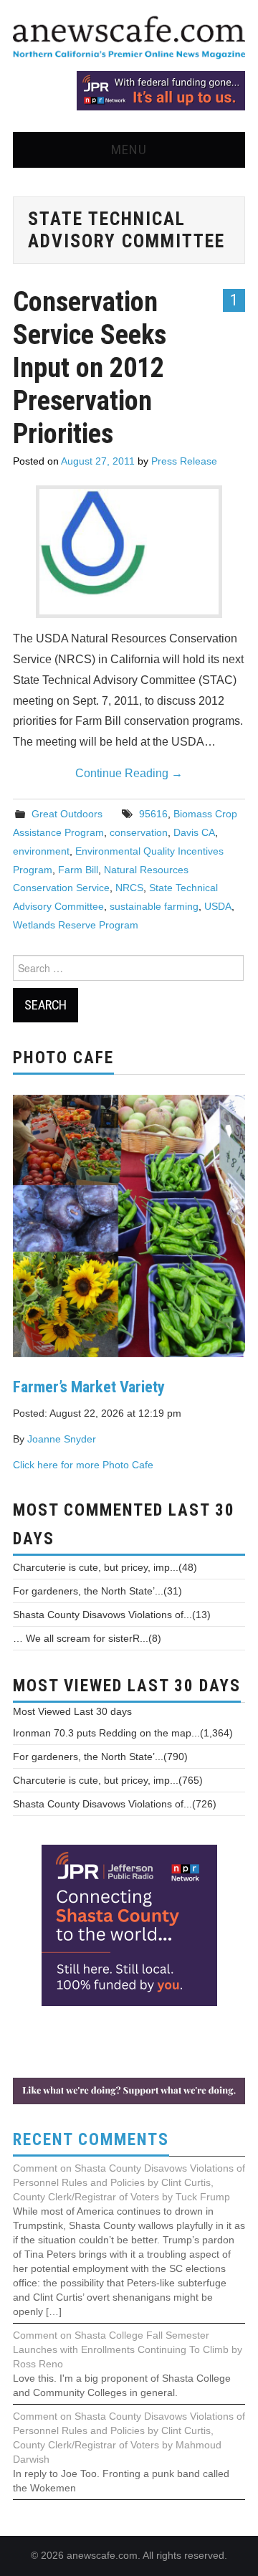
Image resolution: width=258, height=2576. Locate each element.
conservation (139, 832)
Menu (129, 149)
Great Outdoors (67, 814)
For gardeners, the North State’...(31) (97, 1591)
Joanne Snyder (62, 1439)
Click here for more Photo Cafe (83, 1465)
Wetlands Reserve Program (76, 925)
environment (41, 851)
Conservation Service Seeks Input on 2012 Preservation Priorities (90, 367)
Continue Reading (129, 773)
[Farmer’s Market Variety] (129, 1225)
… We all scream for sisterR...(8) (87, 1638)
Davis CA (194, 832)
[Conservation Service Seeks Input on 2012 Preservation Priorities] (129, 543)
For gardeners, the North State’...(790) (100, 1757)
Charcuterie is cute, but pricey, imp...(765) (108, 1780)
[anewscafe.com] (129, 38)
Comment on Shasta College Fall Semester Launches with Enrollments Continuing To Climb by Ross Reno (128, 2349)
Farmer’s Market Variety (89, 1387)
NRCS (129, 888)
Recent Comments (91, 2140)
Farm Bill (78, 870)
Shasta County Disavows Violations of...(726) (115, 1804)
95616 (153, 814)
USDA (218, 906)
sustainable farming (154, 906)
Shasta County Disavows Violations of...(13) (112, 1615)
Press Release (184, 461)
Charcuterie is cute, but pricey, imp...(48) (105, 1567)
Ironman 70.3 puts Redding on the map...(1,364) (123, 1733)
